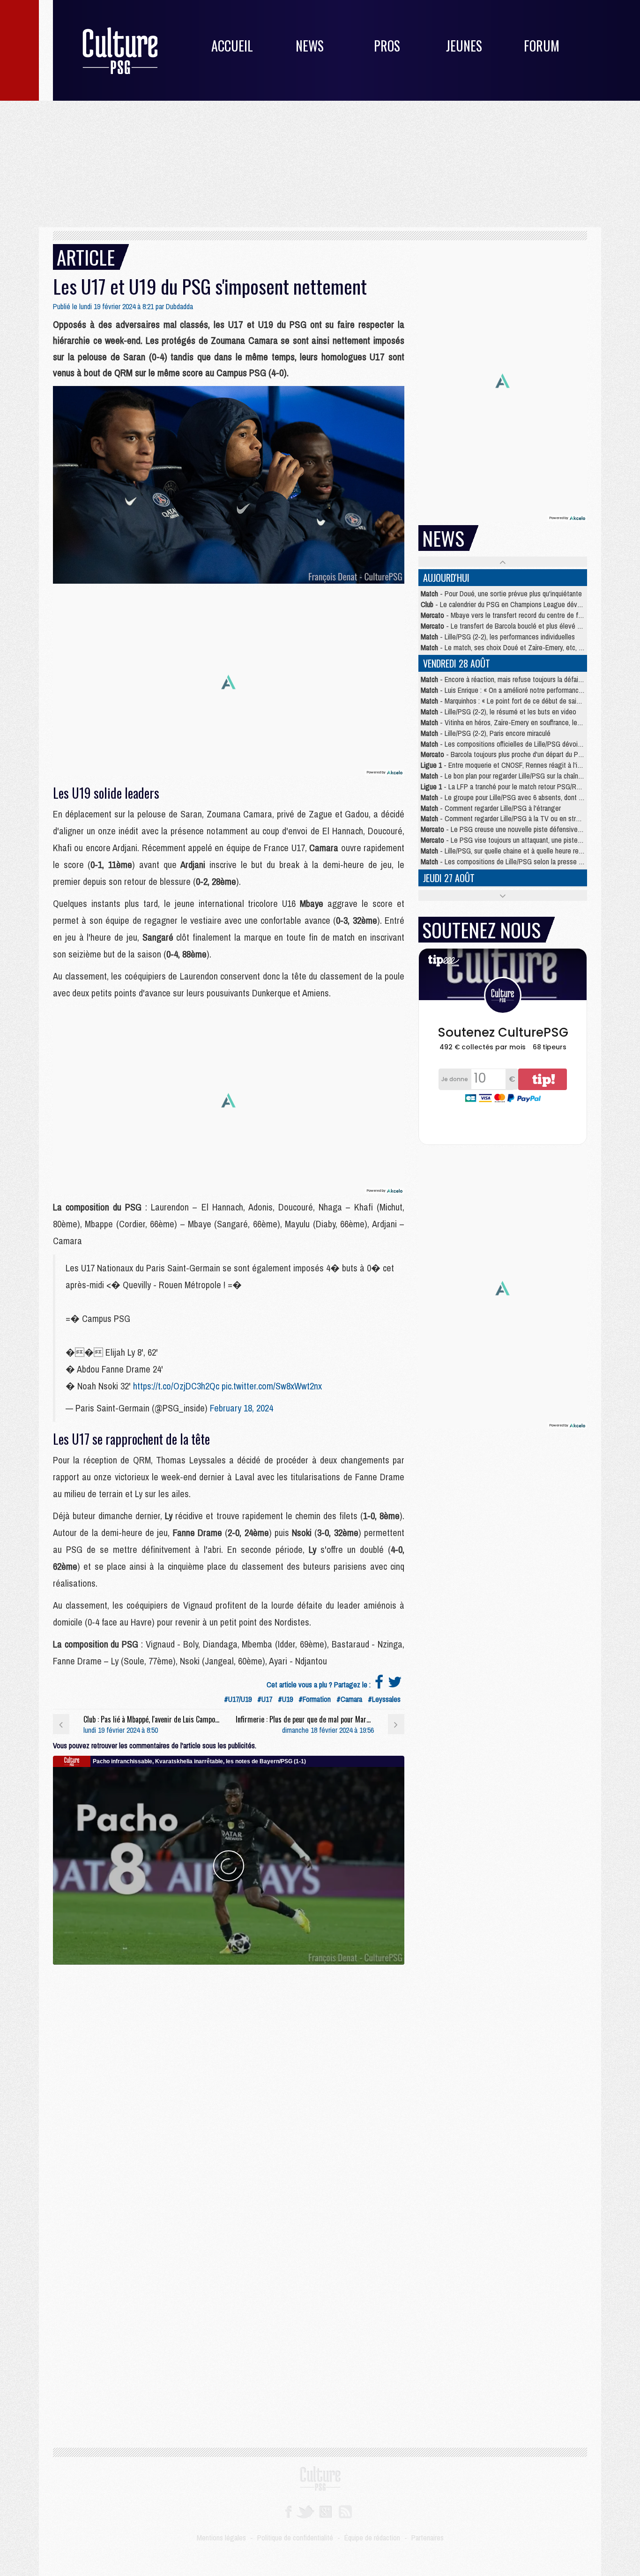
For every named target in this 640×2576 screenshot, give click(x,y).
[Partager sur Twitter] (395, 1685)
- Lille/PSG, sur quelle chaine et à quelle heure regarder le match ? (525, 851)
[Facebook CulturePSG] (288, 2511)
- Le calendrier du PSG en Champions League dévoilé (504, 604)
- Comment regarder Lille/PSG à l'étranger (491, 808)
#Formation (315, 1699)
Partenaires (428, 2538)
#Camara (349, 1699)
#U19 (285, 1699)
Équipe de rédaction (372, 2538)
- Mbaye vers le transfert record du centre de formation (512, 615)
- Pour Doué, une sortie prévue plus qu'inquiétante (501, 594)
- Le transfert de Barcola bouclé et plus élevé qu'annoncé (515, 626)
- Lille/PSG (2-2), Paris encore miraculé (486, 733)
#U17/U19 (238, 1699)
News (310, 46)
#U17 (265, 1699)
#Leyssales (384, 1699)
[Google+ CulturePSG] (325, 2511)
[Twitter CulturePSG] (305, 2511)
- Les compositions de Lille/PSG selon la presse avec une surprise (525, 861)
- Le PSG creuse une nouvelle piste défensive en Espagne (517, 829)
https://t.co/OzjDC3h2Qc (176, 1386)
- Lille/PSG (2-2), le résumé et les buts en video (499, 712)
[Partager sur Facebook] (379, 1685)
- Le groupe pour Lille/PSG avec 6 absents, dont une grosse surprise (528, 797)
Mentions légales (221, 2538)
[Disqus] (229, 2082)
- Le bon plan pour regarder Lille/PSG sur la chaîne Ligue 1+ (515, 776)
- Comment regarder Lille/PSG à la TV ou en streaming (509, 818)
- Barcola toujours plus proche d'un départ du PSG (504, 754)
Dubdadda (179, 306)
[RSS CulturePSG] (346, 2511)
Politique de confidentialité (295, 2538)
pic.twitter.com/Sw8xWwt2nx (272, 1386)
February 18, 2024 (242, 1408)
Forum (542, 46)
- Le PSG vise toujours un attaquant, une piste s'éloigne (513, 840)
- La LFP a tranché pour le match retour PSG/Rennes (507, 787)
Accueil (232, 46)
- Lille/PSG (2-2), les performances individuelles (498, 637)
